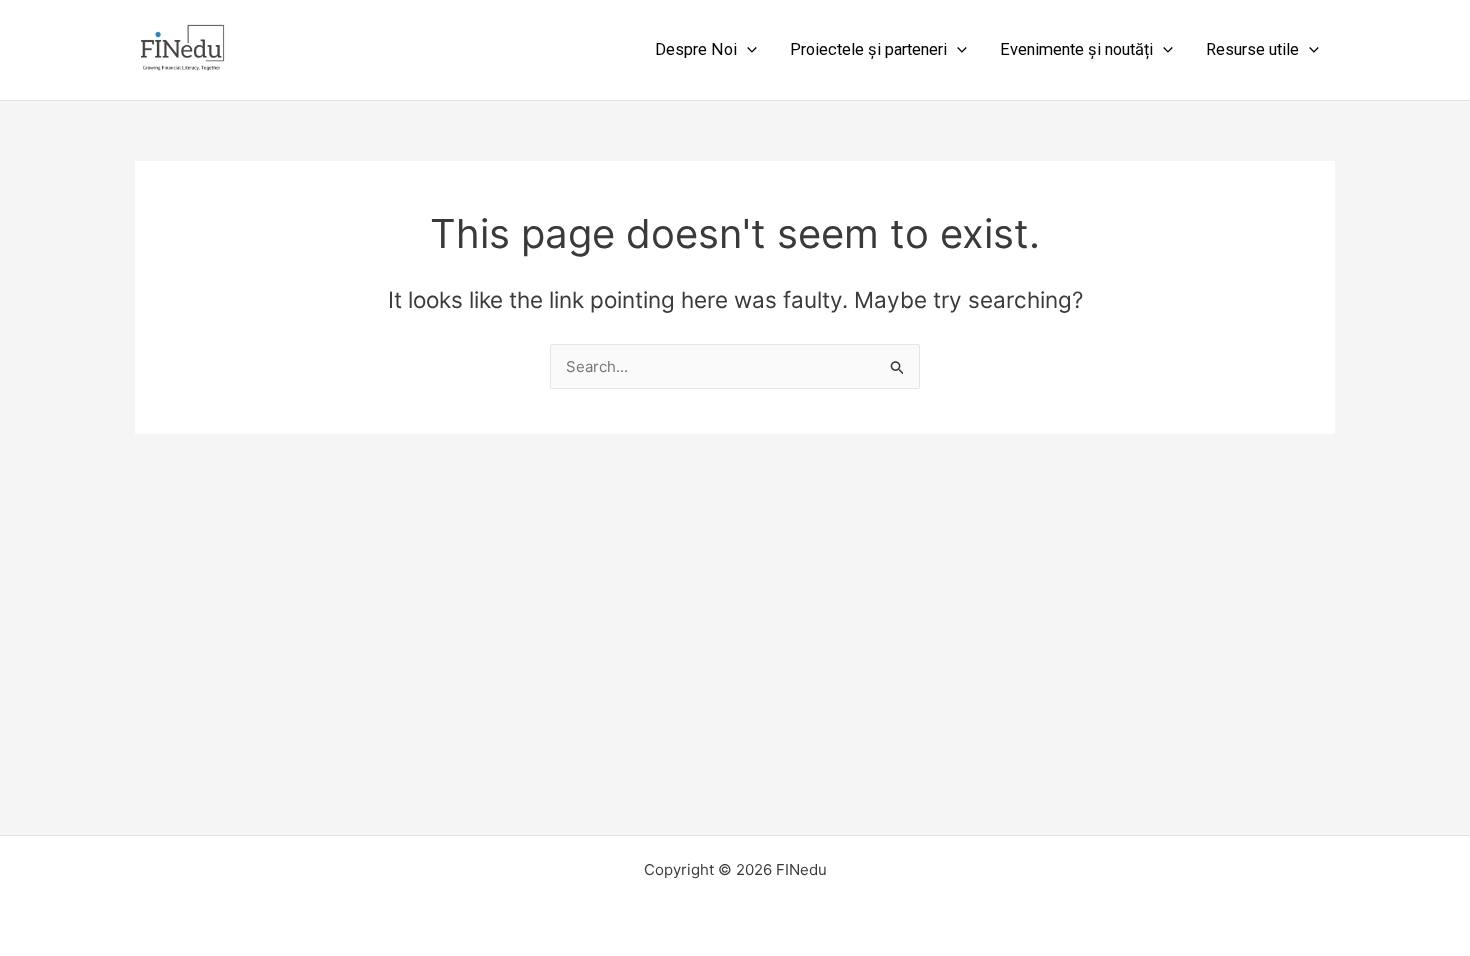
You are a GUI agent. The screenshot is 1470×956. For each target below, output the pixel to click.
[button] (747, 50)
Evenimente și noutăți (1076, 49)
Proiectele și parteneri (868, 49)
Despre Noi (696, 49)
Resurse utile (1252, 49)
